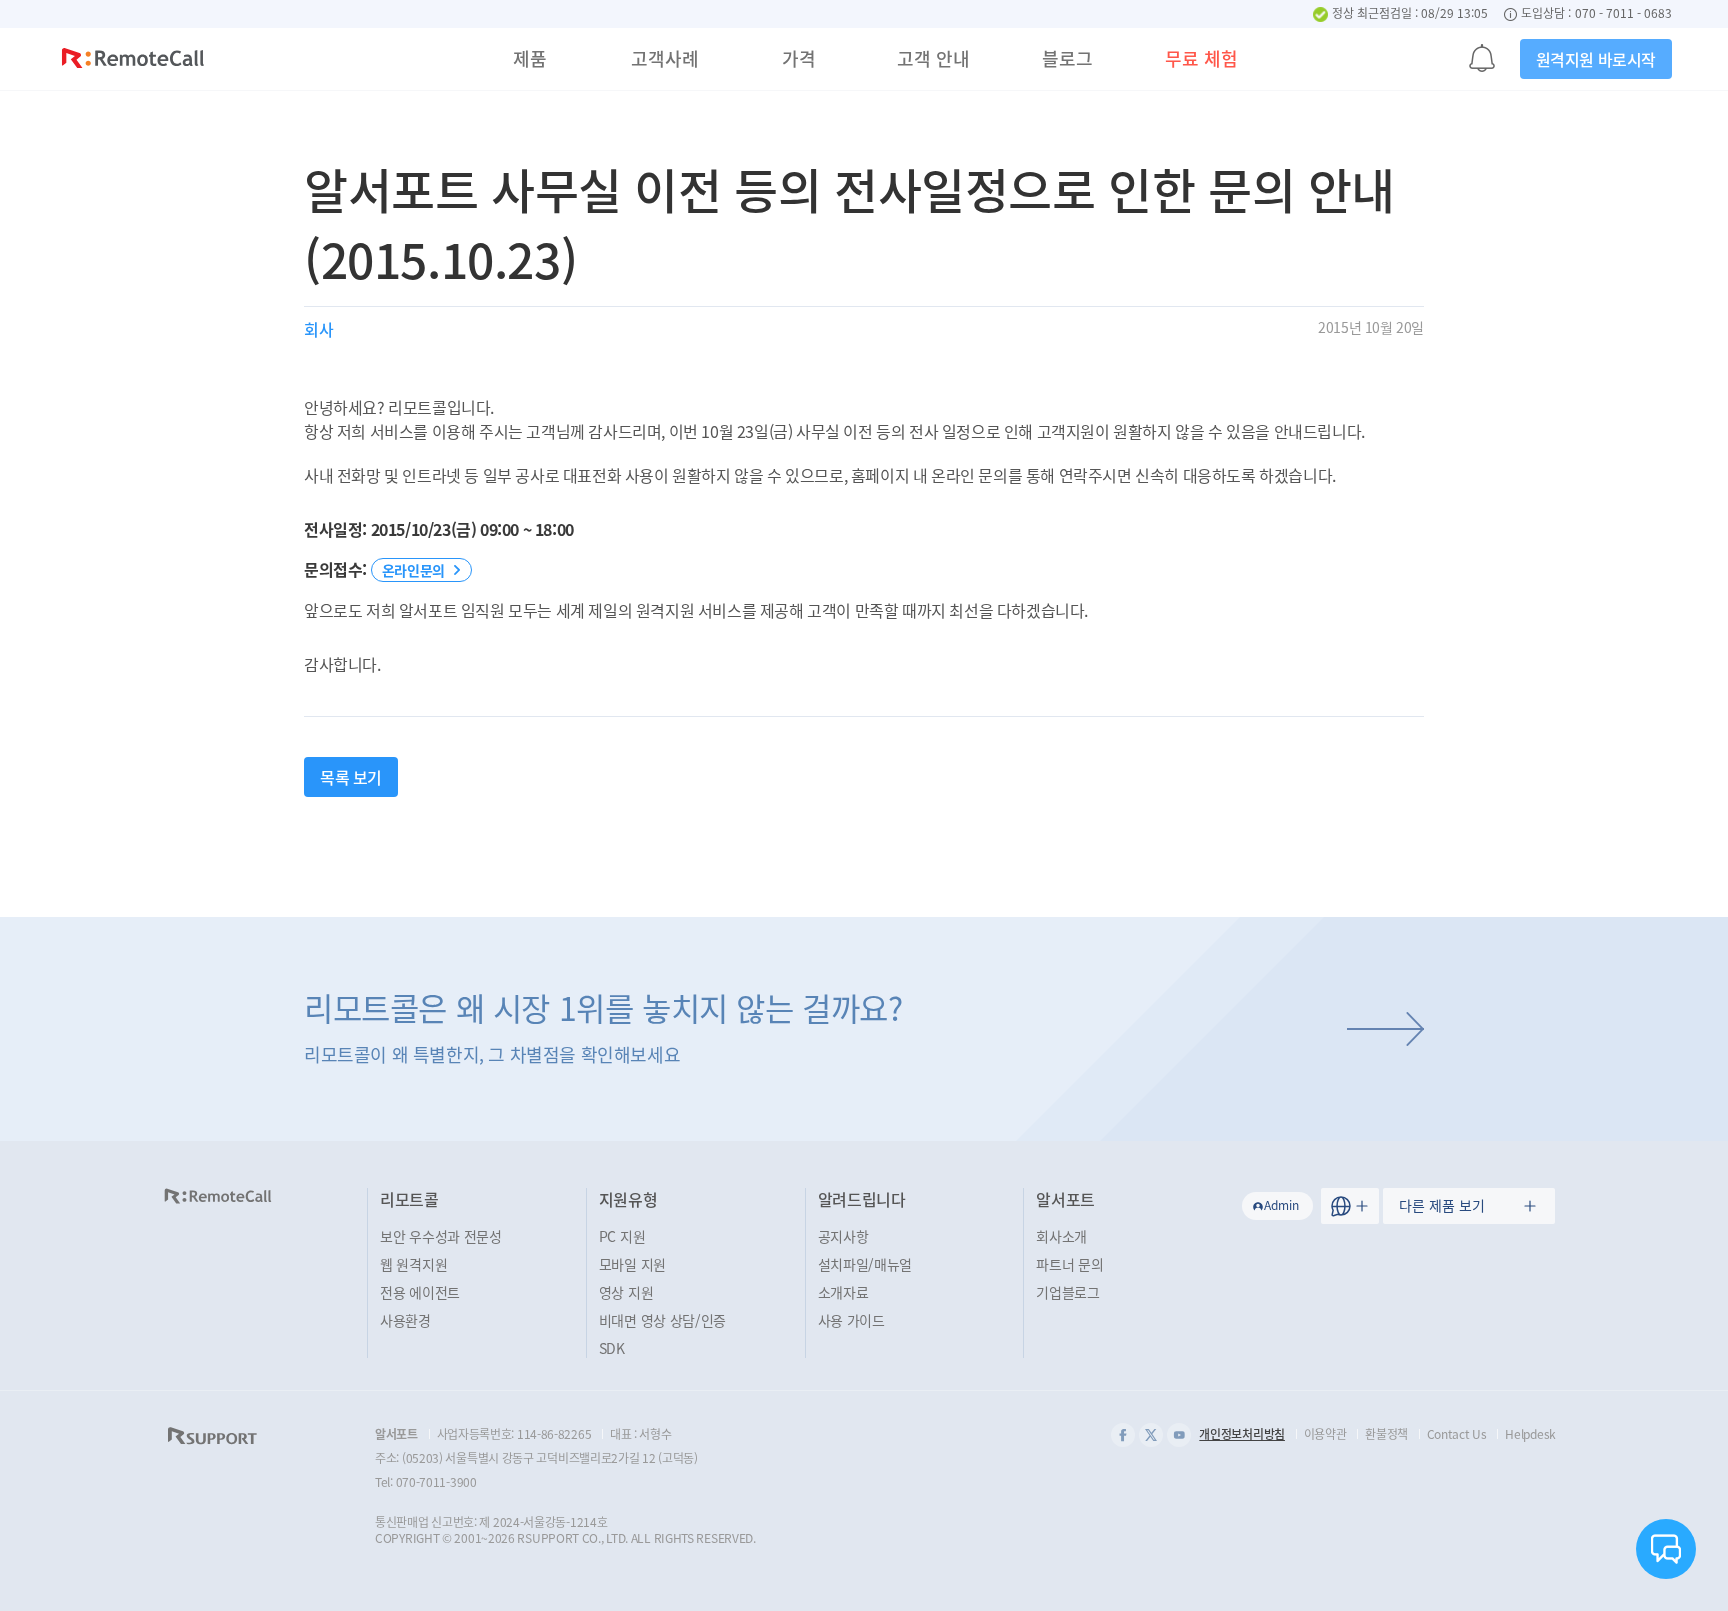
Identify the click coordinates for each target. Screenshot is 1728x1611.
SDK (612, 1348)
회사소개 (1061, 1236)
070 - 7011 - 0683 (1623, 14)
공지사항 (843, 1236)
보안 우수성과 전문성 (441, 1236)
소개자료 (843, 1292)
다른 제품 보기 (1442, 1205)
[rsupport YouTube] (1179, 1435)
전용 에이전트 (420, 1292)
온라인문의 (413, 570)
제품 (530, 58)
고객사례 (665, 58)
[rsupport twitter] (1151, 1435)
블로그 (1067, 58)
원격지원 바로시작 (1596, 59)
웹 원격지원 (413, 1264)
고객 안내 (933, 58)
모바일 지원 (632, 1264)
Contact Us (1457, 1434)
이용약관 (1325, 1434)
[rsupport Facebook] (1123, 1435)
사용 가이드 (851, 1320)
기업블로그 (1068, 1292)
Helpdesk (1530, 1434)
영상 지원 (626, 1292)
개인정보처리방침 (1242, 1434)
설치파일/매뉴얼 (865, 1264)
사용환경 (405, 1320)
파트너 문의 (1069, 1264)
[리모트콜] (133, 61)
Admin (1281, 1205)
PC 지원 (622, 1236)
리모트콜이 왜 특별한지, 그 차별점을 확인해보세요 (603, 1026)
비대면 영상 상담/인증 (662, 1320)
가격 (799, 58)
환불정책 (1386, 1434)
